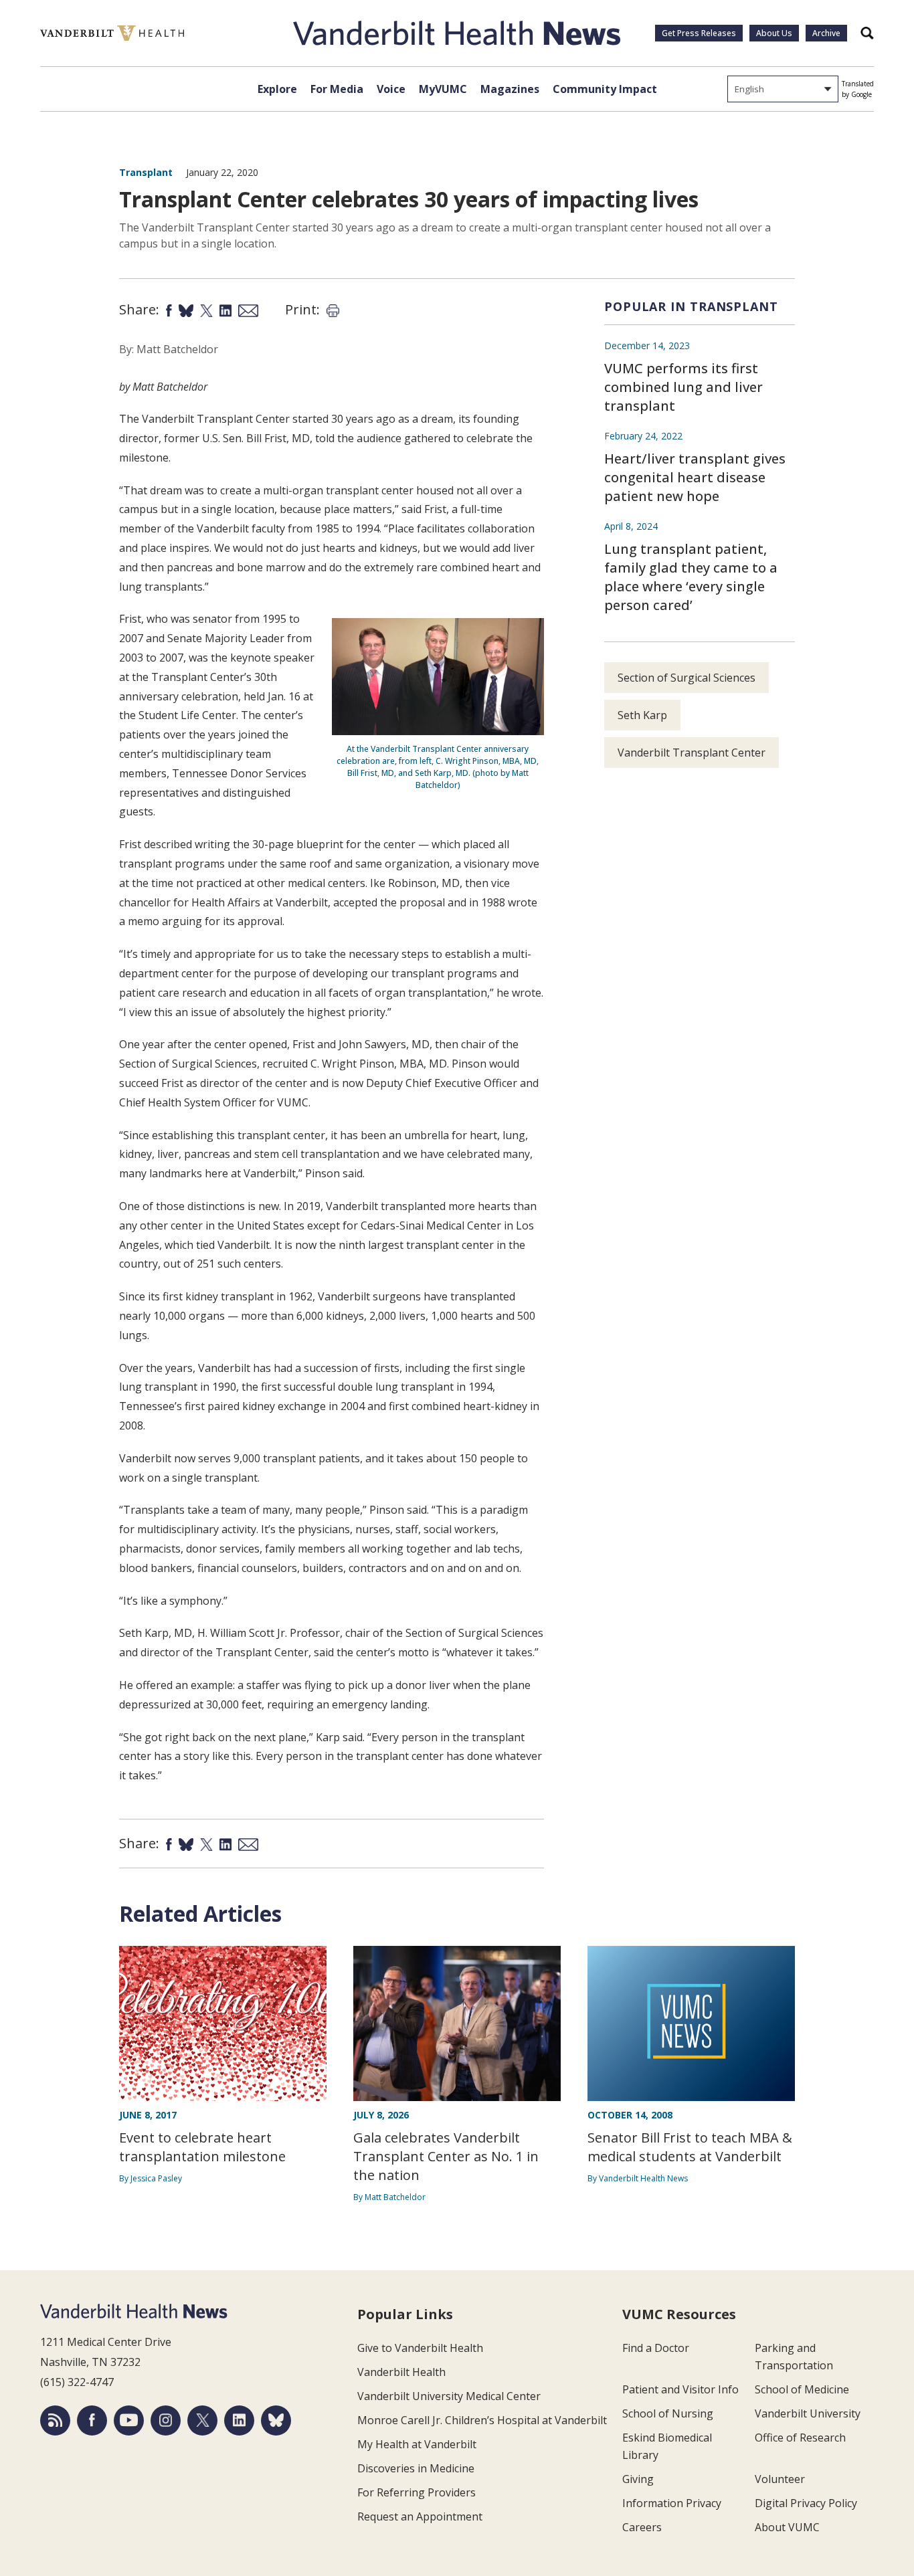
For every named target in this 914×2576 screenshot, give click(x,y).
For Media (337, 89)
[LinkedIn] (239, 2420)
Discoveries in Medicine (416, 2468)
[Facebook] (92, 2420)
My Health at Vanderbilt (417, 2444)
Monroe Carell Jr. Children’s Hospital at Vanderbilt (482, 2420)
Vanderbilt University (808, 2413)
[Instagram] (166, 2420)
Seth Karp (642, 715)
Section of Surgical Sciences (687, 678)
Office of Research (800, 2438)
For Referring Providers (417, 2492)
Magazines (510, 89)
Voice (391, 89)
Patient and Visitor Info (680, 2389)
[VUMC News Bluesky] (276, 2420)
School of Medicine (802, 2389)
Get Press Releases (699, 33)
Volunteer (780, 2479)
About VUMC (787, 2527)
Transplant (146, 172)
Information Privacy (672, 2503)
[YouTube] (129, 2420)
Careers (642, 2527)
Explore (277, 89)
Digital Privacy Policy (806, 2503)
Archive (826, 33)
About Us (774, 33)
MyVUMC (443, 89)
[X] (202, 2420)
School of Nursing (668, 2413)
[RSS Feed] (55, 2420)
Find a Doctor (656, 2348)
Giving (638, 2479)
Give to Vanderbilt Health (420, 2348)
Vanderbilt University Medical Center (449, 2396)
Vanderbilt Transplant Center (692, 753)
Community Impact (605, 89)
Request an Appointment (420, 2516)
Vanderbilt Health (401, 2372)
